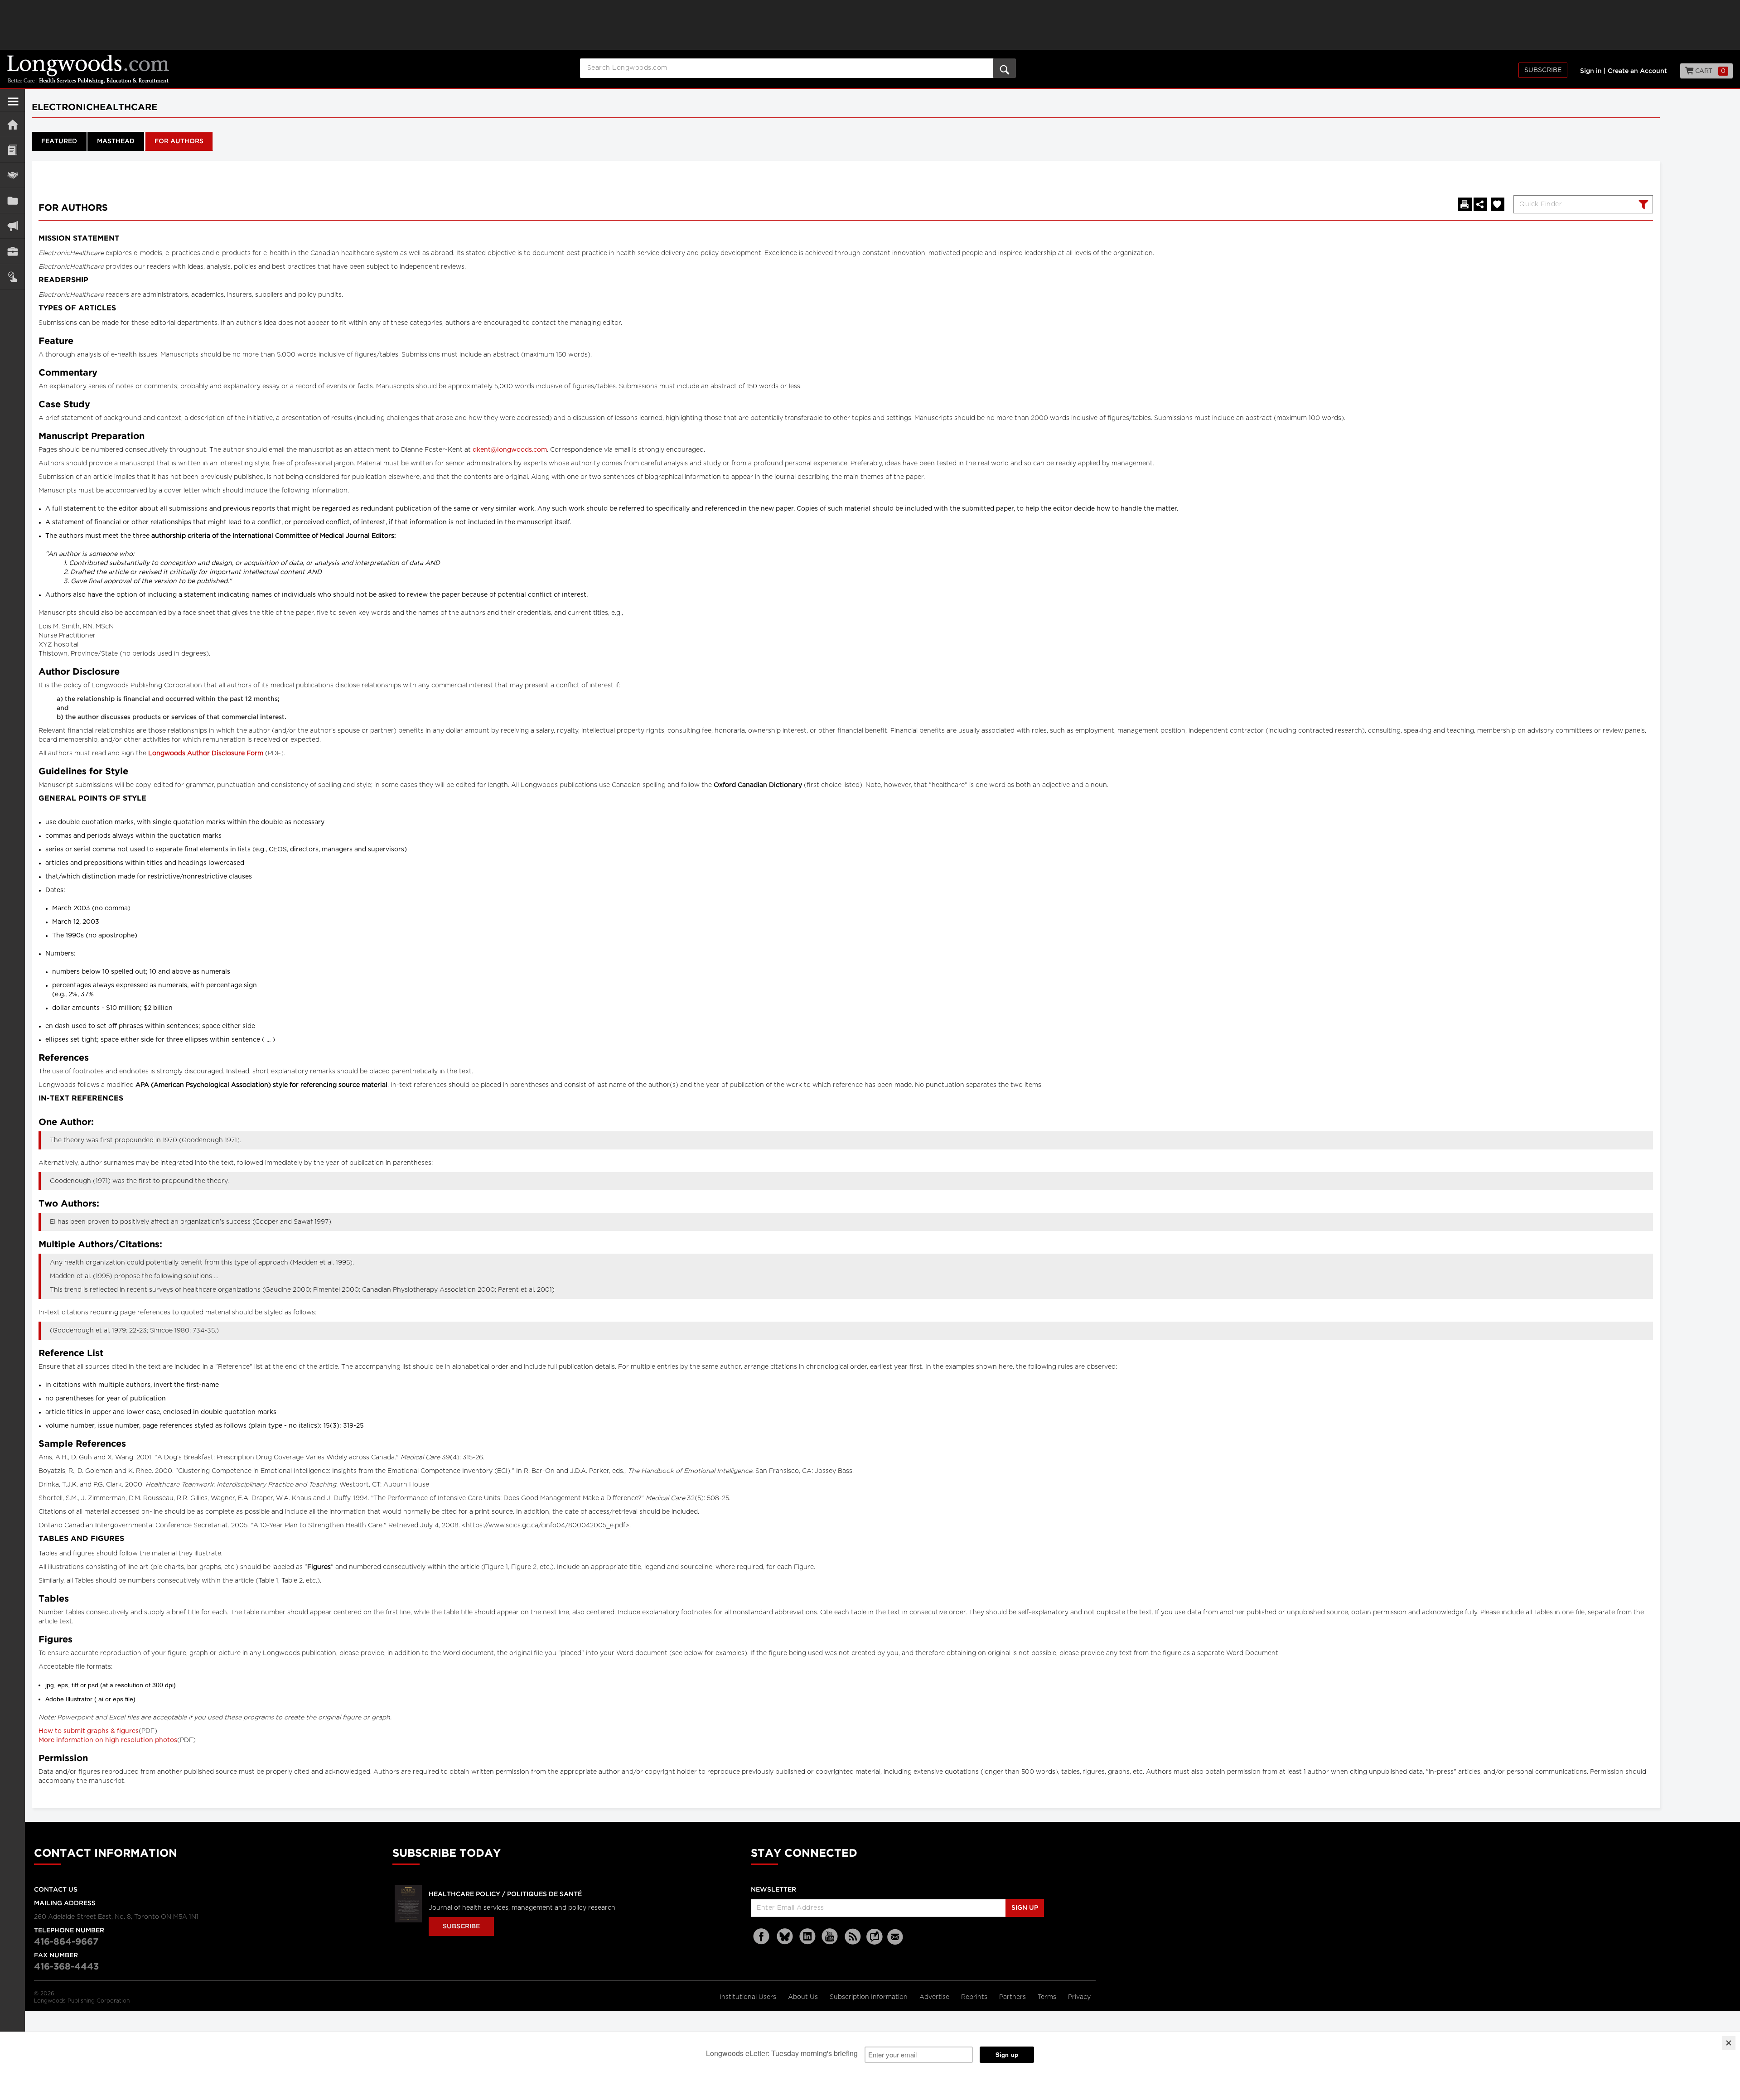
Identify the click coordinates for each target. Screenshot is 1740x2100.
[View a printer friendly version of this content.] (1465, 204)
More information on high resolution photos (108, 1740)
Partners (1013, 1997)
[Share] (1480, 204)
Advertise (935, 1997)
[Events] (12, 175)
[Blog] (875, 1942)
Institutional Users (749, 1997)
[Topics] (12, 150)
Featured (59, 141)
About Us (804, 1997)
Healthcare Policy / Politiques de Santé (505, 1894)
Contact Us (56, 1890)
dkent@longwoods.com (510, 450)
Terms (1048, 1997)
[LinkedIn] (807, 1937)
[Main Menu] (13, 105)
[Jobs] (12, 251)
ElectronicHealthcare (94, 107)
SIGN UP (1025, 1908)
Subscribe (1543, 70)
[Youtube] (830, 1937)
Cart (1709, 71)
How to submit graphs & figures (89, 1731)
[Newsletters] (896, 1937)
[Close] (1729, 2043)
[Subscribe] (12, 277)
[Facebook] (762, 1937)
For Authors (179, 141)
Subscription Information (869, 1997)
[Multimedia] (12, 226)
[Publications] (12, 200)
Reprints (975, 1997)
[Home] (12, 124)
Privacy (1079, 1997)
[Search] (1642, 206)
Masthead (116, 141)
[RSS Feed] (853, 1937)
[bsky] (785, 1937)
